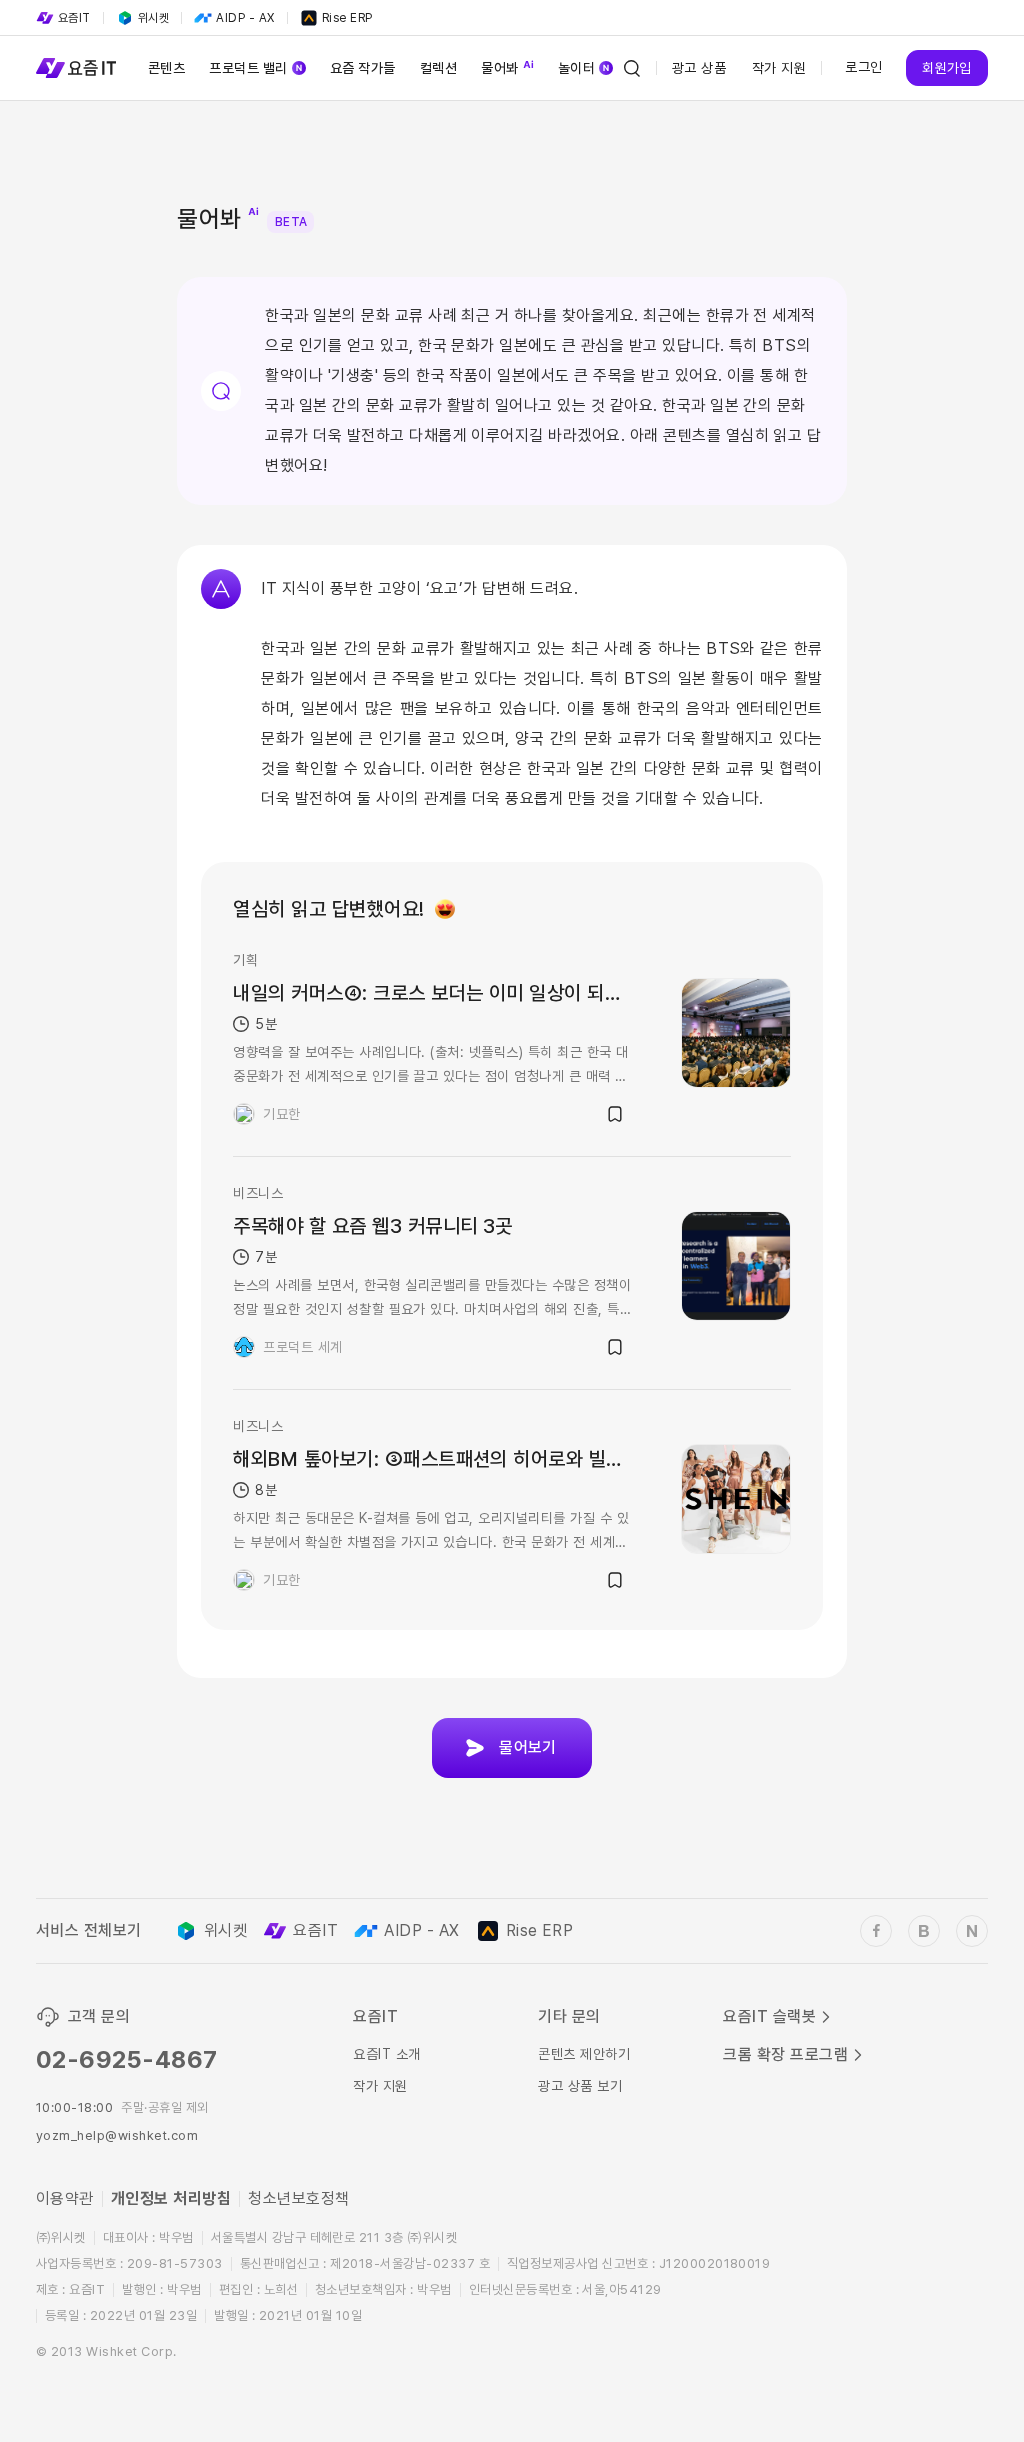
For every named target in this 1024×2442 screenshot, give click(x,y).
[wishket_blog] (924, 1931)
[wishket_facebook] (876, 1931)
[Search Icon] (632, 68)
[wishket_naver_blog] (972, 1931)
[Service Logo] (76, 68)
